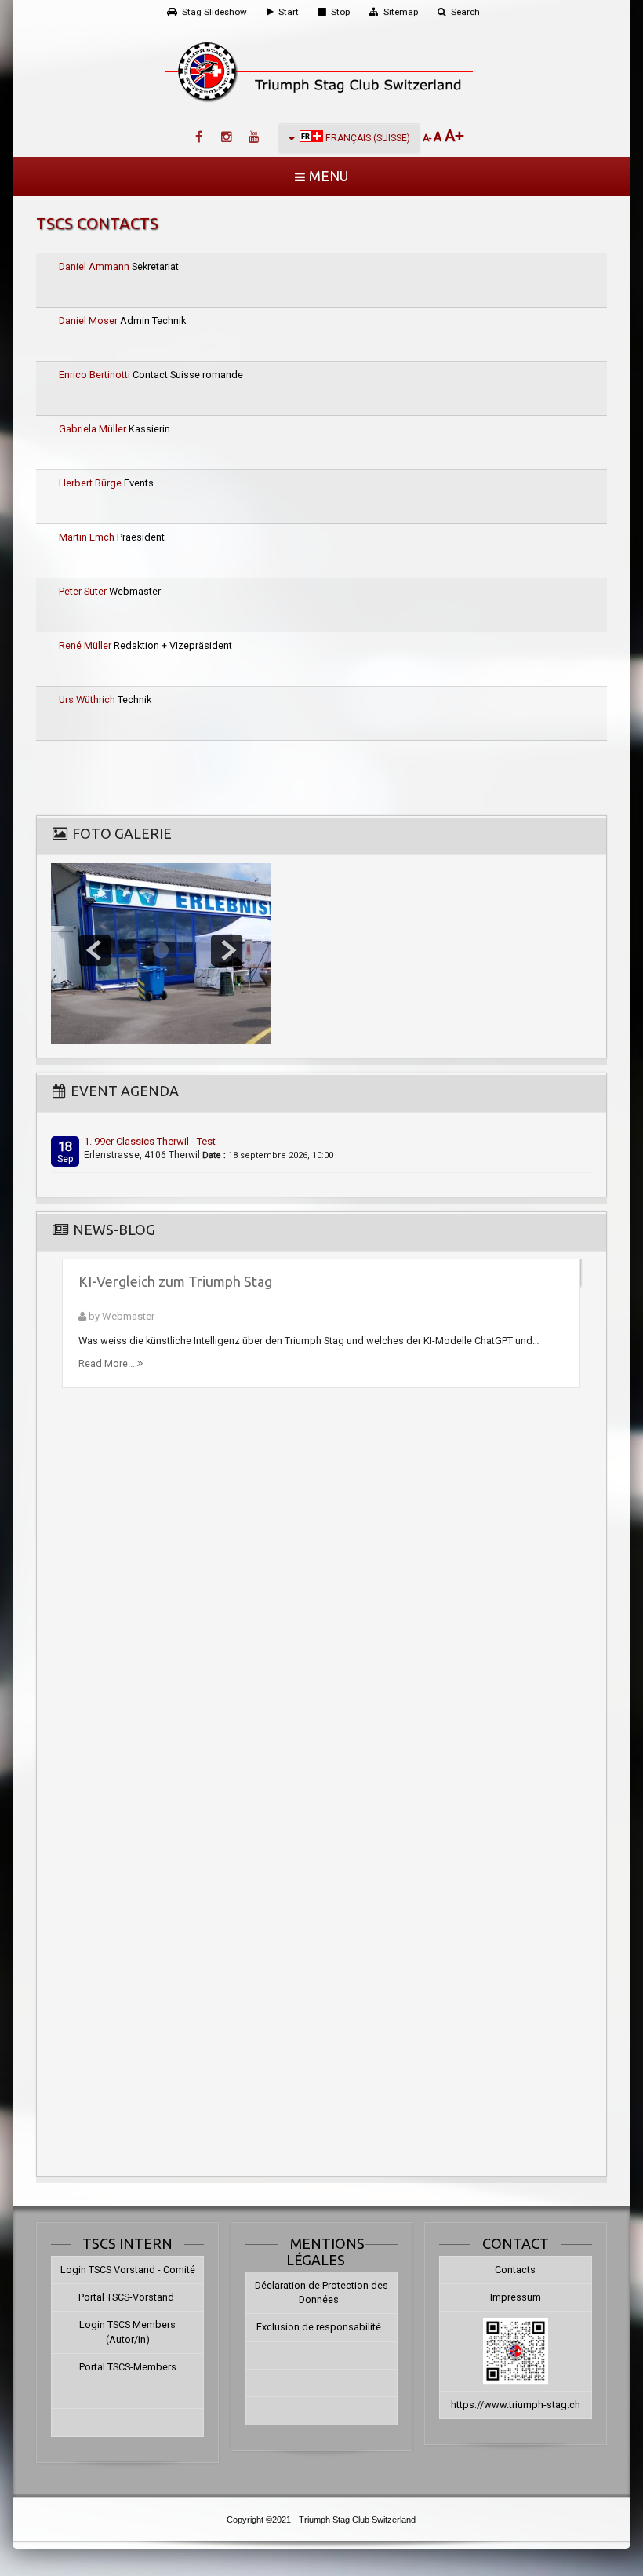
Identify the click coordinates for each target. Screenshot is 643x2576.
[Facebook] (199, 138)
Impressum (516, 2297)
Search (465, 12)
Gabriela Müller (94, 429)
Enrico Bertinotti (96, 375)
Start (289, 12)
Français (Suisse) (367, 138)
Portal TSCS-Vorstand (127, 2297)
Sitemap (401, 12)
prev (95, 950)
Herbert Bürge (91, 483)
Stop (340, 12)
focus (161, 950)
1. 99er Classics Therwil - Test (150, 1141)
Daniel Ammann (95, 266)
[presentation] (67, 1711)
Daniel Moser (89, 321)
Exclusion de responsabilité (319, 2327)
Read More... (108, 1363)
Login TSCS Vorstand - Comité (128, 2270)
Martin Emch (88, 537)
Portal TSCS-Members (128, 2367)
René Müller (86, 645)
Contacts (515, 2270)
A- (428, 138)
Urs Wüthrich (88, 700)
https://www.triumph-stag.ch (516, 2405)
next (227, 950)
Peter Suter (84, 591)
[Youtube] (254, 138)
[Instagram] (227, 138)
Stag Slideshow (214, 12)
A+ (454, 136)
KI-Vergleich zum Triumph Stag (175, 1281)
